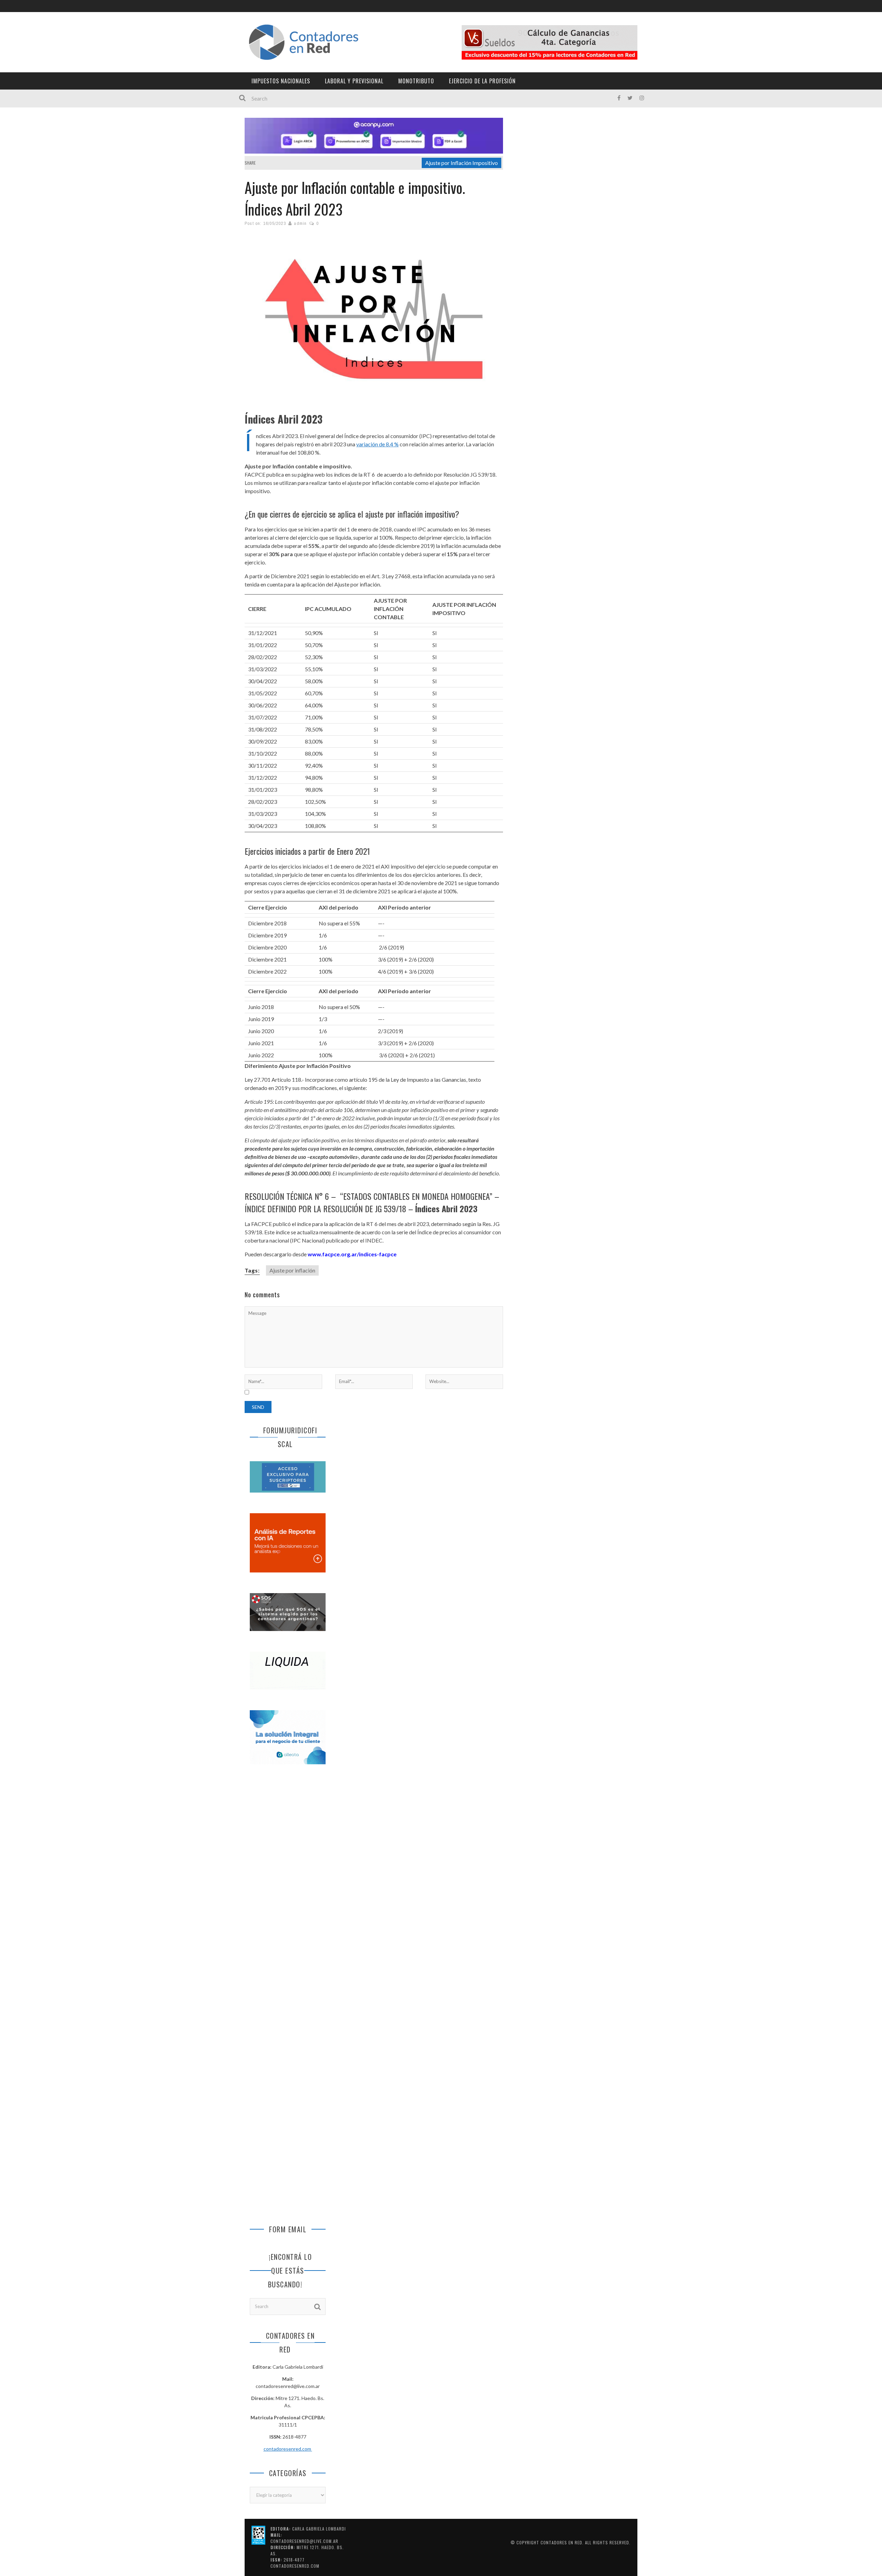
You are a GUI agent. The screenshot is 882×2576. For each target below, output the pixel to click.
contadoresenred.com (288, 2449)
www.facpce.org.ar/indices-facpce (352, 1254)
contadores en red (561, 2542)
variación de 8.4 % (377, 444)
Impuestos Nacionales (281, 81)
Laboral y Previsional (354, 81)
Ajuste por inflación (292, 1270)
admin (300, 223)
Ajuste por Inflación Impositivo (461, 163)
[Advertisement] (288, 1885)
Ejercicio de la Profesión (482, 81)
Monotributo (416, 81)
